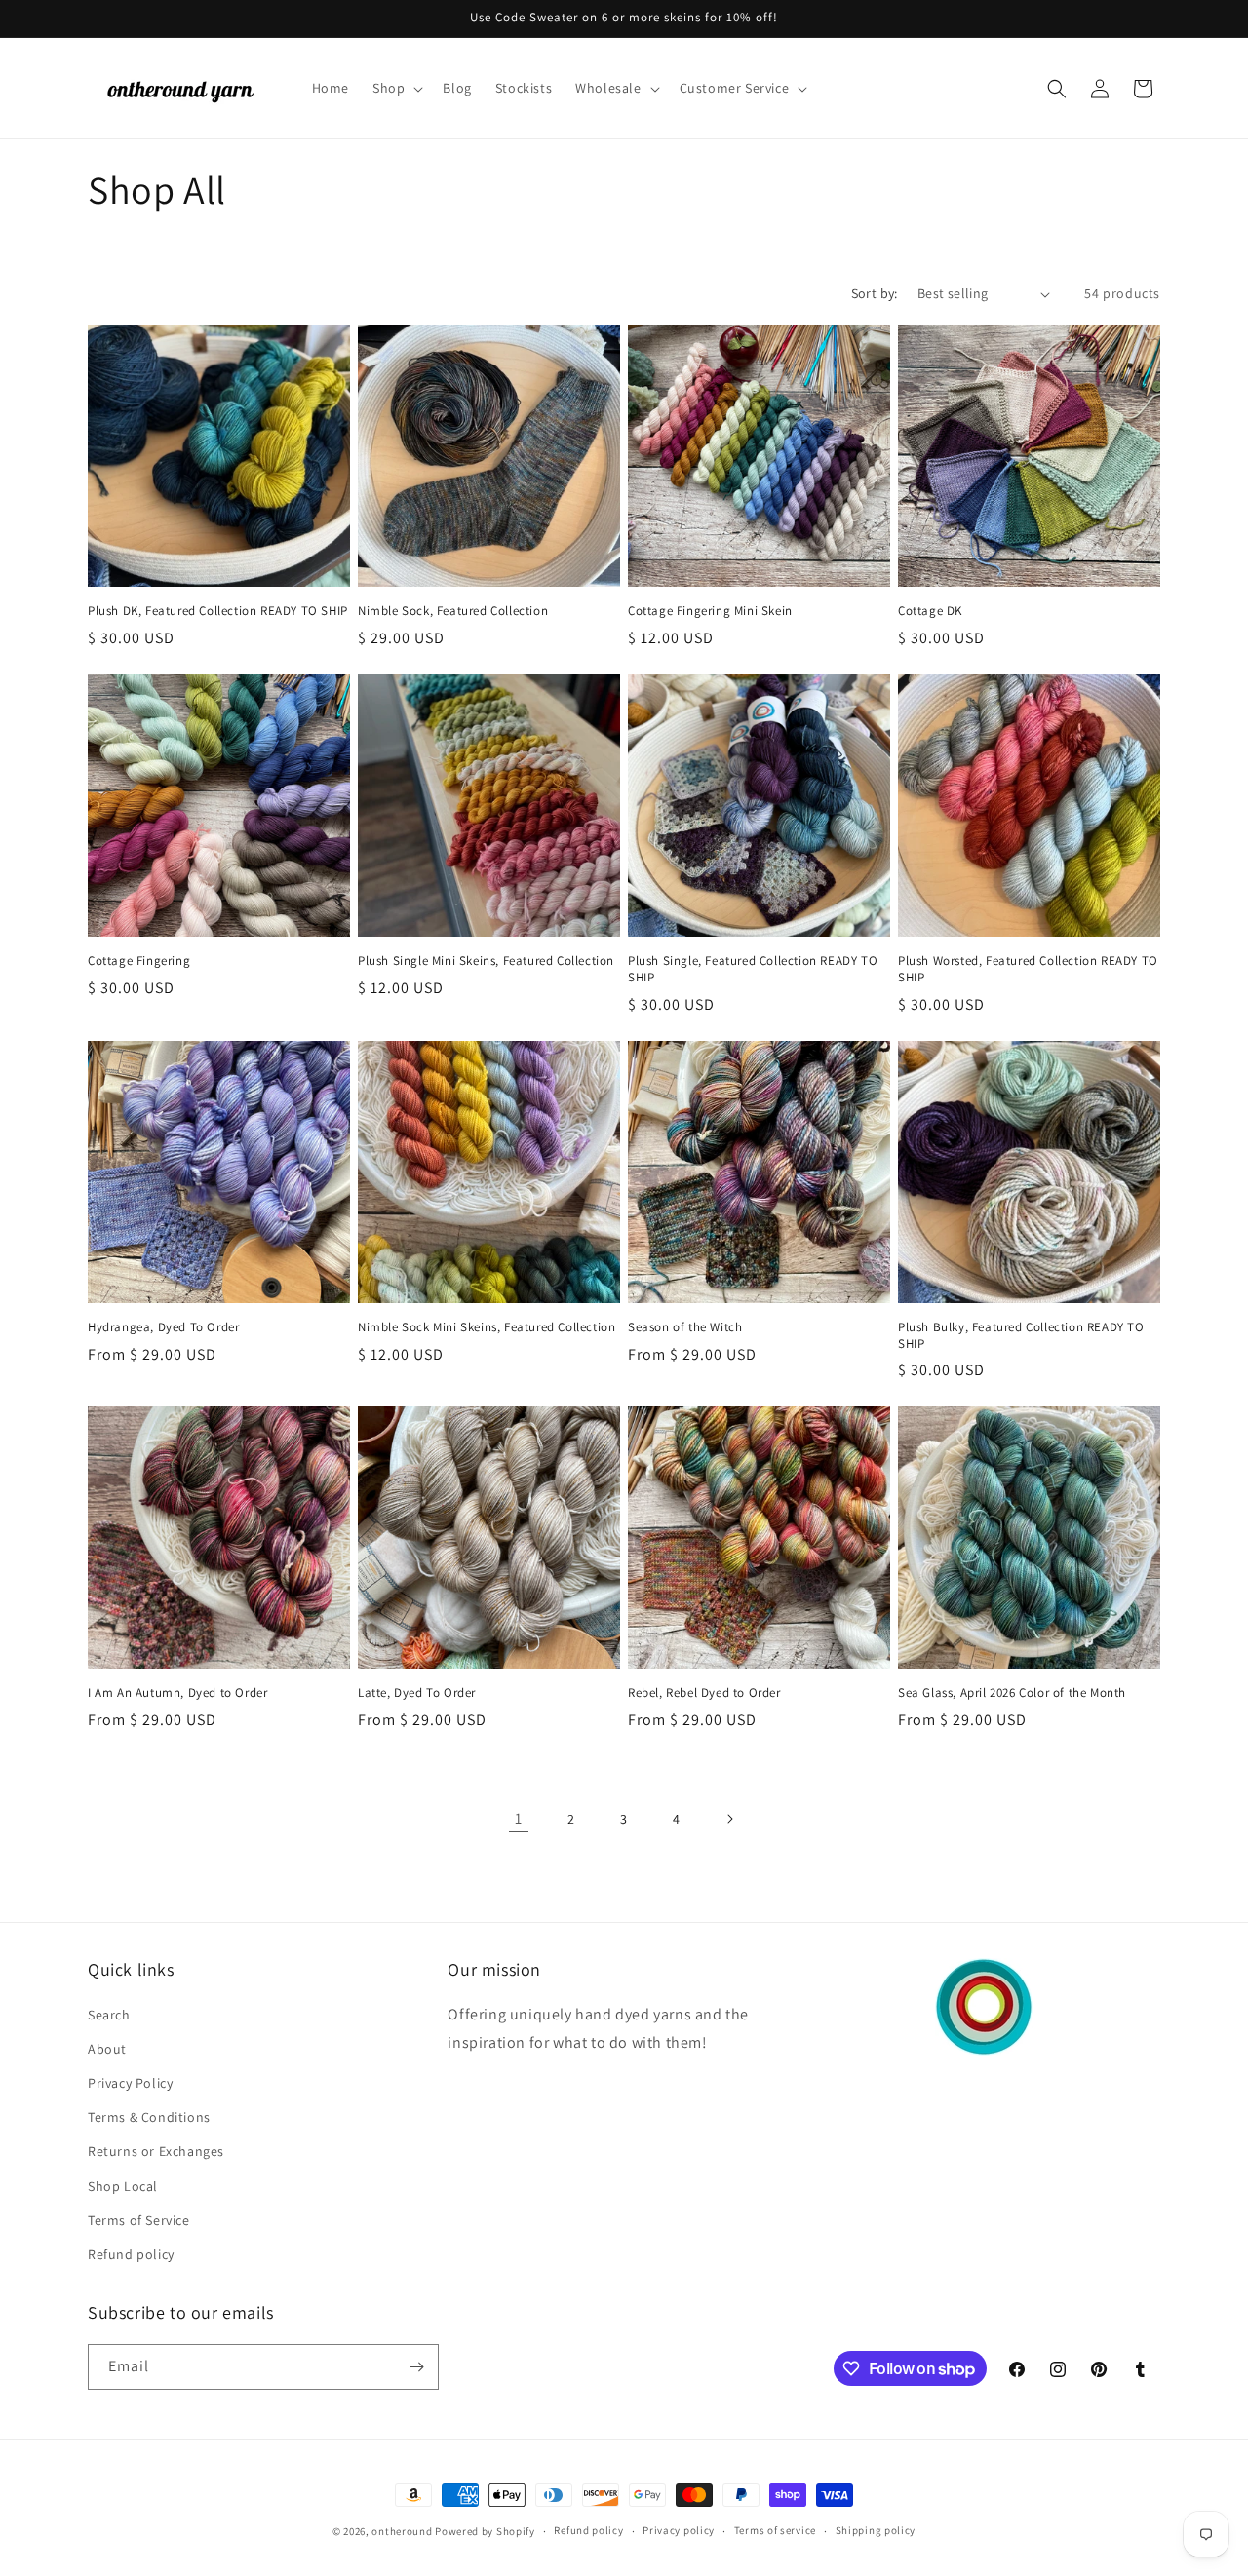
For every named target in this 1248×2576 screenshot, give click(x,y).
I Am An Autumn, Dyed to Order (177, 1693)
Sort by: (875, 293)
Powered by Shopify (485, 2531)
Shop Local (123, 2186)
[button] (396, 88)
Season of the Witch (685, 1327)
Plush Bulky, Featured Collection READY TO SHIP (1021, 1336)
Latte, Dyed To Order (417, 1693)
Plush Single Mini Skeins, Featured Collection (486, 961)
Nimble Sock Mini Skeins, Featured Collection (487, 1327)
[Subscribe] (416, 2367)
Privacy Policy (130, 2083)
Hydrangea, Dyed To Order (163, 1327)
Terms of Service (139, 2220)
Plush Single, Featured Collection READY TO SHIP (753, 969)
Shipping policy (876, 2530)
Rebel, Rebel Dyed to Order (704, 1693)
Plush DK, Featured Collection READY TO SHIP (218, 611)
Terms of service (775, 2530)
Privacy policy (679, 2530)
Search (109, 2015)
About (107, 2049)
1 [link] (519, 1818)
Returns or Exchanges (156, 2151)
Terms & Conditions (149, 2117)
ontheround (402, 2531)
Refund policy (131, 2254)
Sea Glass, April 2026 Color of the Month (1012, 1693)
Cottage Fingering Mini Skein (710, 611)
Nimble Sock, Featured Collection (453, 611)
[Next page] (729, 1819)
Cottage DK (930, 611)
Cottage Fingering (139, 961)
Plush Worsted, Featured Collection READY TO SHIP (1028, 969)
